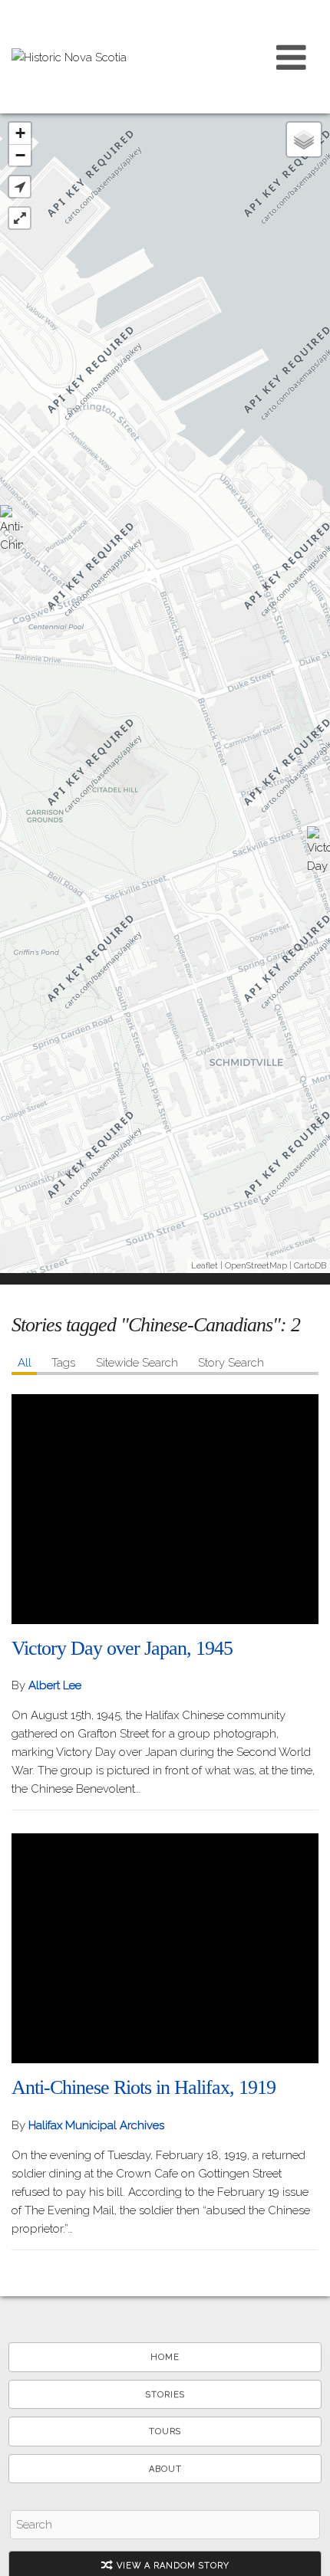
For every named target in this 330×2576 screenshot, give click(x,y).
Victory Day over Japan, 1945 (122, 1648)
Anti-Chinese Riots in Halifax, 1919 (144, 2087)
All (25, 1363)
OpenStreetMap (256, 1266)
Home (165, 2357)
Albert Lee (55, 1685)
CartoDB (310, 1266)
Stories (165, 2395)
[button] (20, 187)
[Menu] (292, 57)
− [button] (20, 155)
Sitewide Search (137, 1363)
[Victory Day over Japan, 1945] (318, 853)
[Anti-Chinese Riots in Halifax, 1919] (12, 532)
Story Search (231, 1363)
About (165, 2469)
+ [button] (20, 133)
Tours (165, 2432)
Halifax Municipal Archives (96, 2125)
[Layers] (304, 139)
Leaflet (205, 1266)
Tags (63, 1363)
